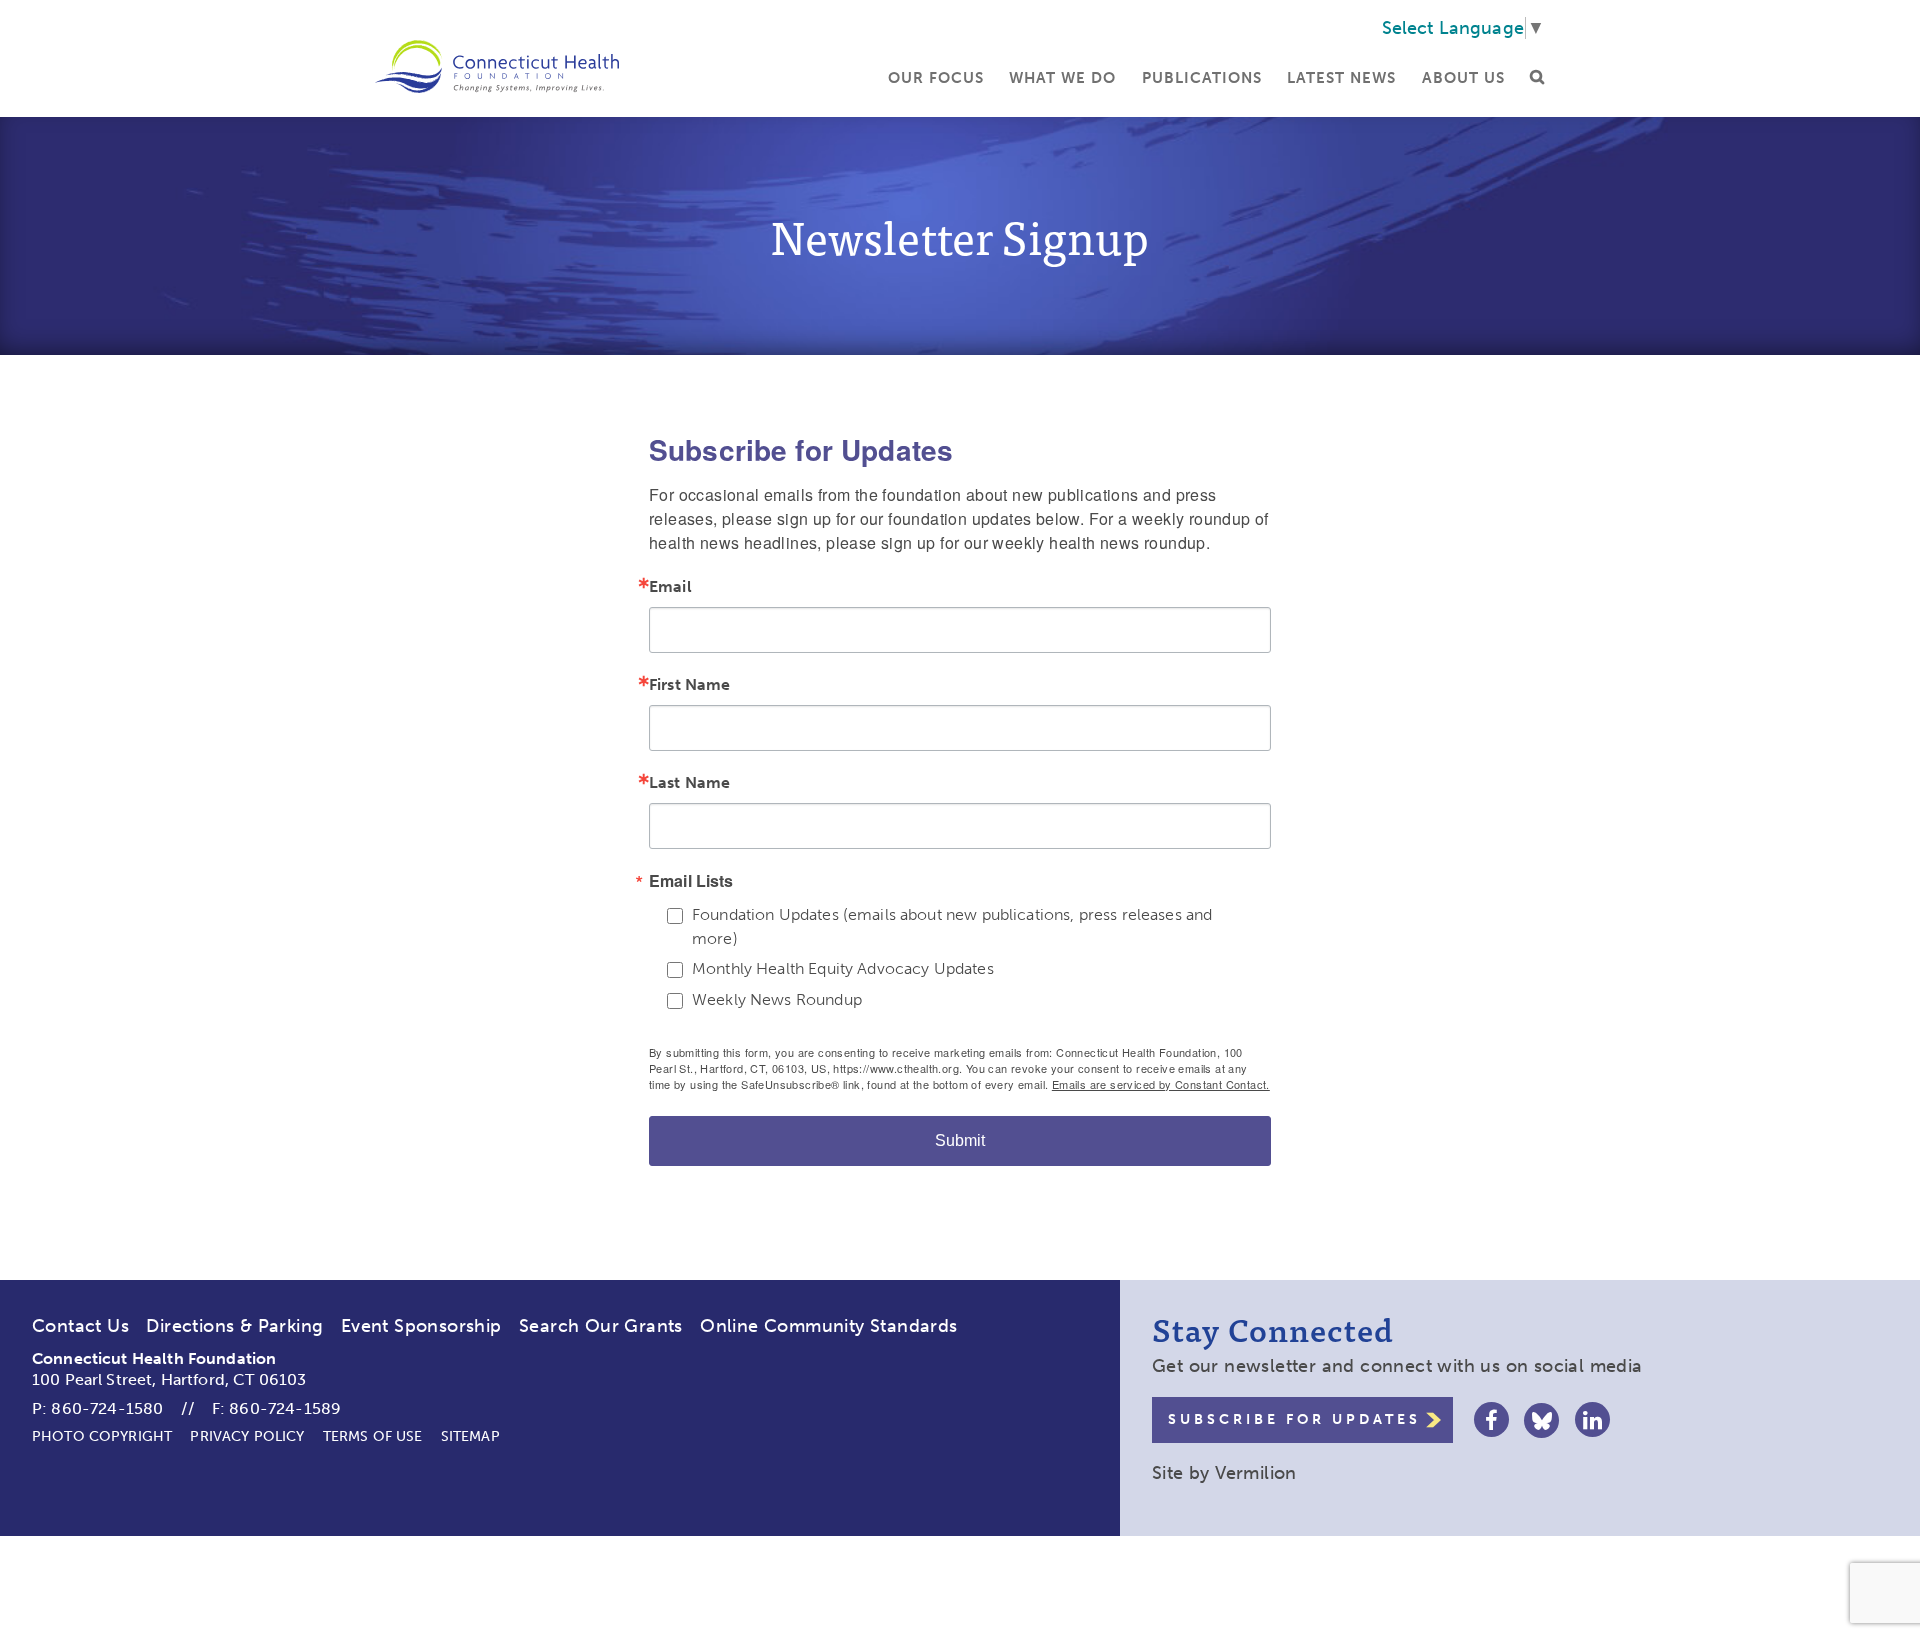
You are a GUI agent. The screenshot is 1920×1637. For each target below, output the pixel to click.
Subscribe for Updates (1294, 1419)
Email (670, 587)
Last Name (689, 783)
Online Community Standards (828, 1326)
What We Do (1062, 78)
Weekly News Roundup (777, 999)
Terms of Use (373, 1436)
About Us (1463, 78)
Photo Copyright (102, 1436)
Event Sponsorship (421, 1326)
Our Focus (936, 78)
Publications (1202, 78)
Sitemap (470, 1436)
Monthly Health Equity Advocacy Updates (843, 968)
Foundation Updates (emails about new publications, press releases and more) (952, 926)
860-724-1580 (107, 1408)
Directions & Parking (234, 1326)
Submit (960, 1140)
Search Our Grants (601, 1326)
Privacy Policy (247, 1436)
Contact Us (80, 1326)
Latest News (1341, 78)
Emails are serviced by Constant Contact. (1161, 1084)
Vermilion (1256, 1473)
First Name (690, 685)
